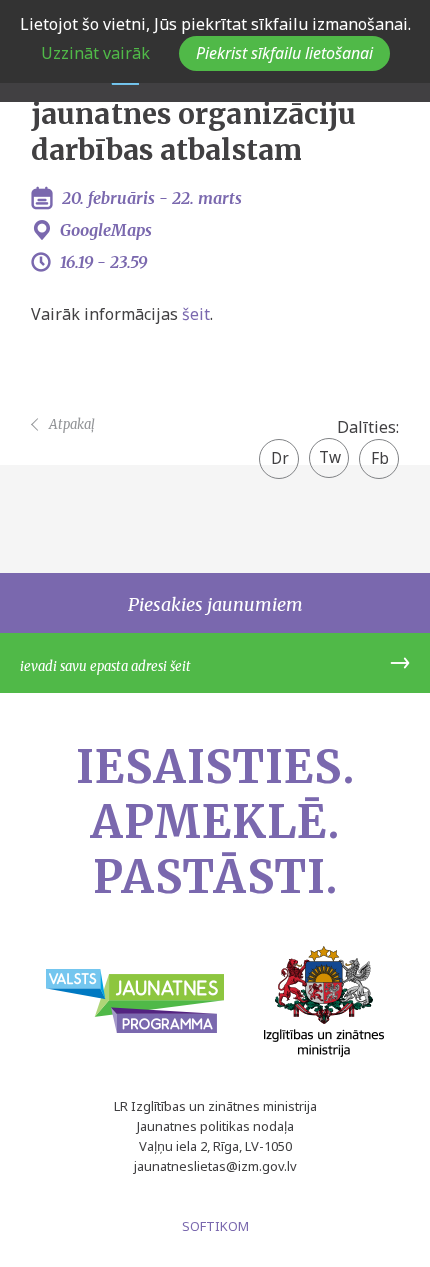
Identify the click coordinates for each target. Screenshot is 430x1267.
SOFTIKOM (215, 1226)
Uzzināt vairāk (95, 53)
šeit (196, 314)
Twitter (329, 451)
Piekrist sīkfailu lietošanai (284, 53)
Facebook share (379, 460)
